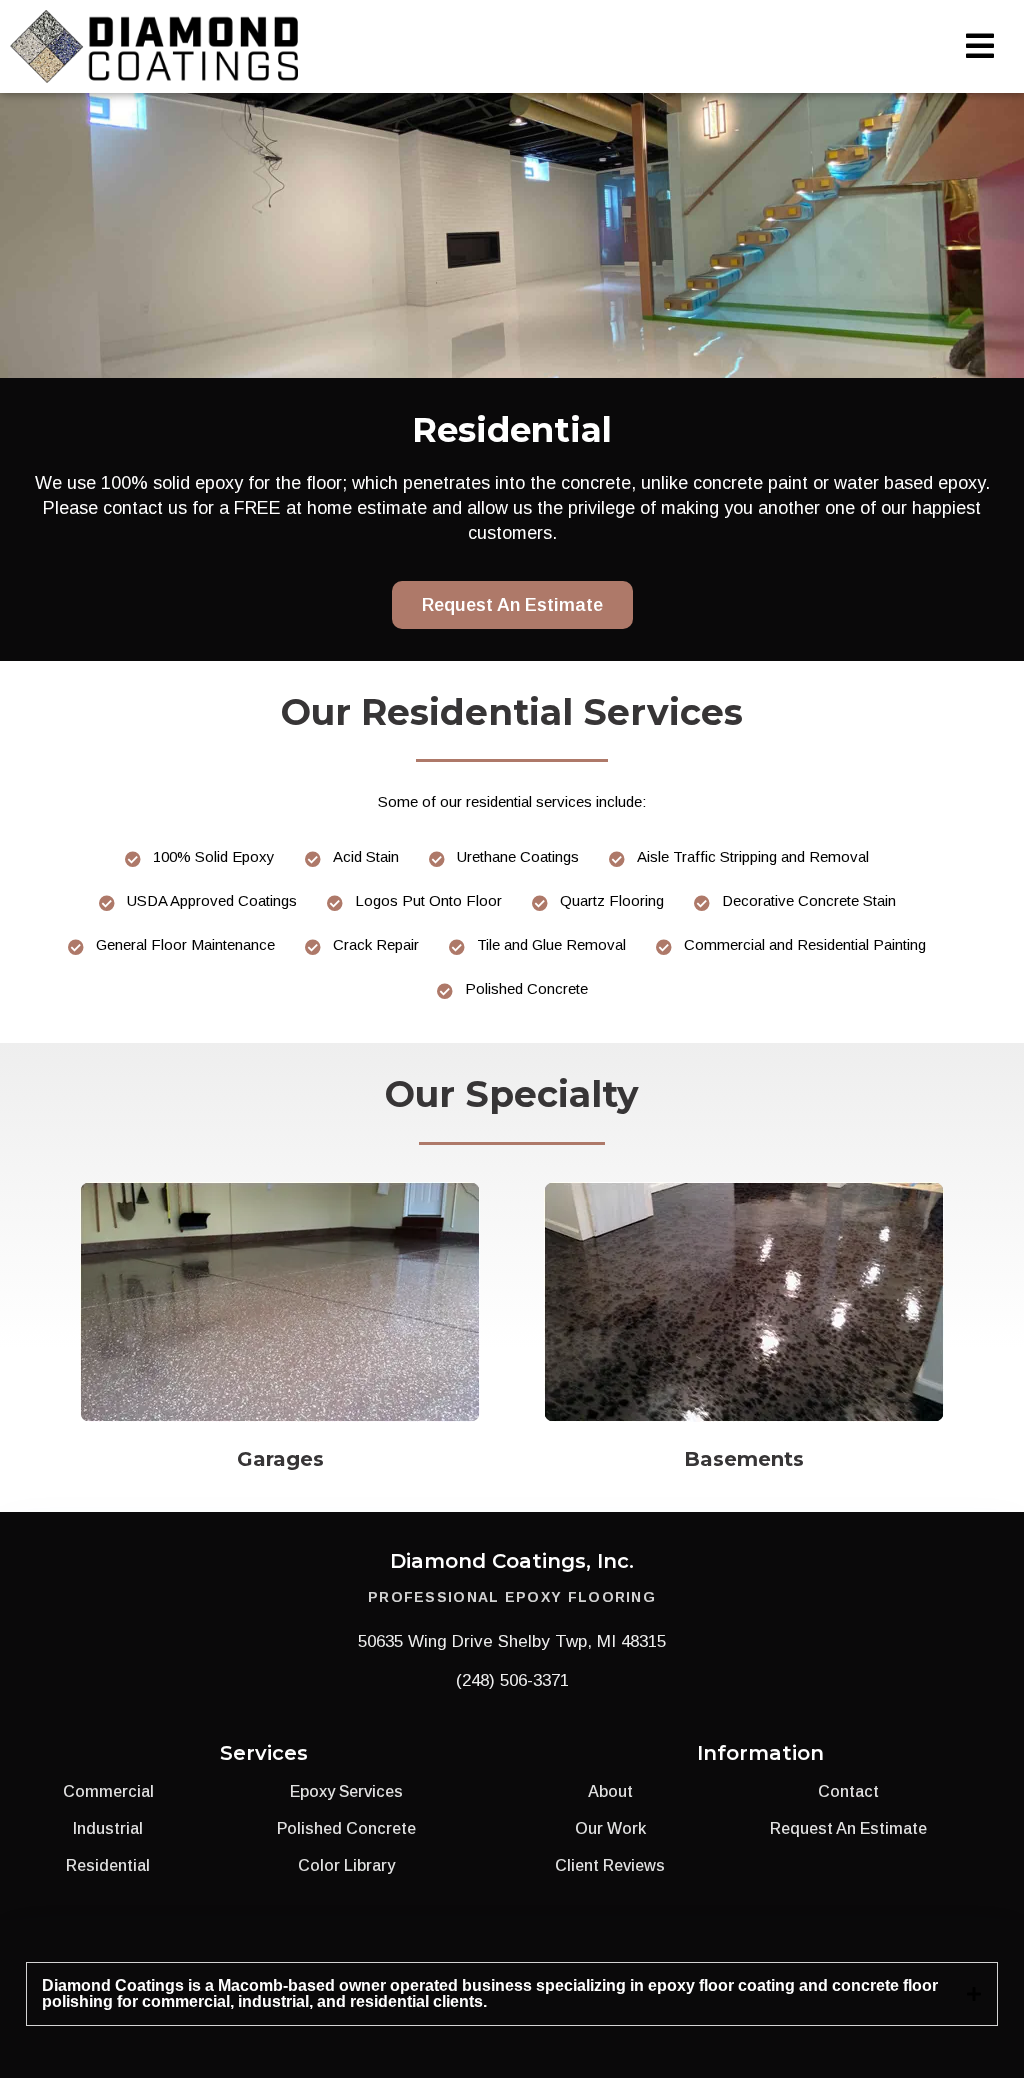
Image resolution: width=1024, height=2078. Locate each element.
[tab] (512, 1994)
